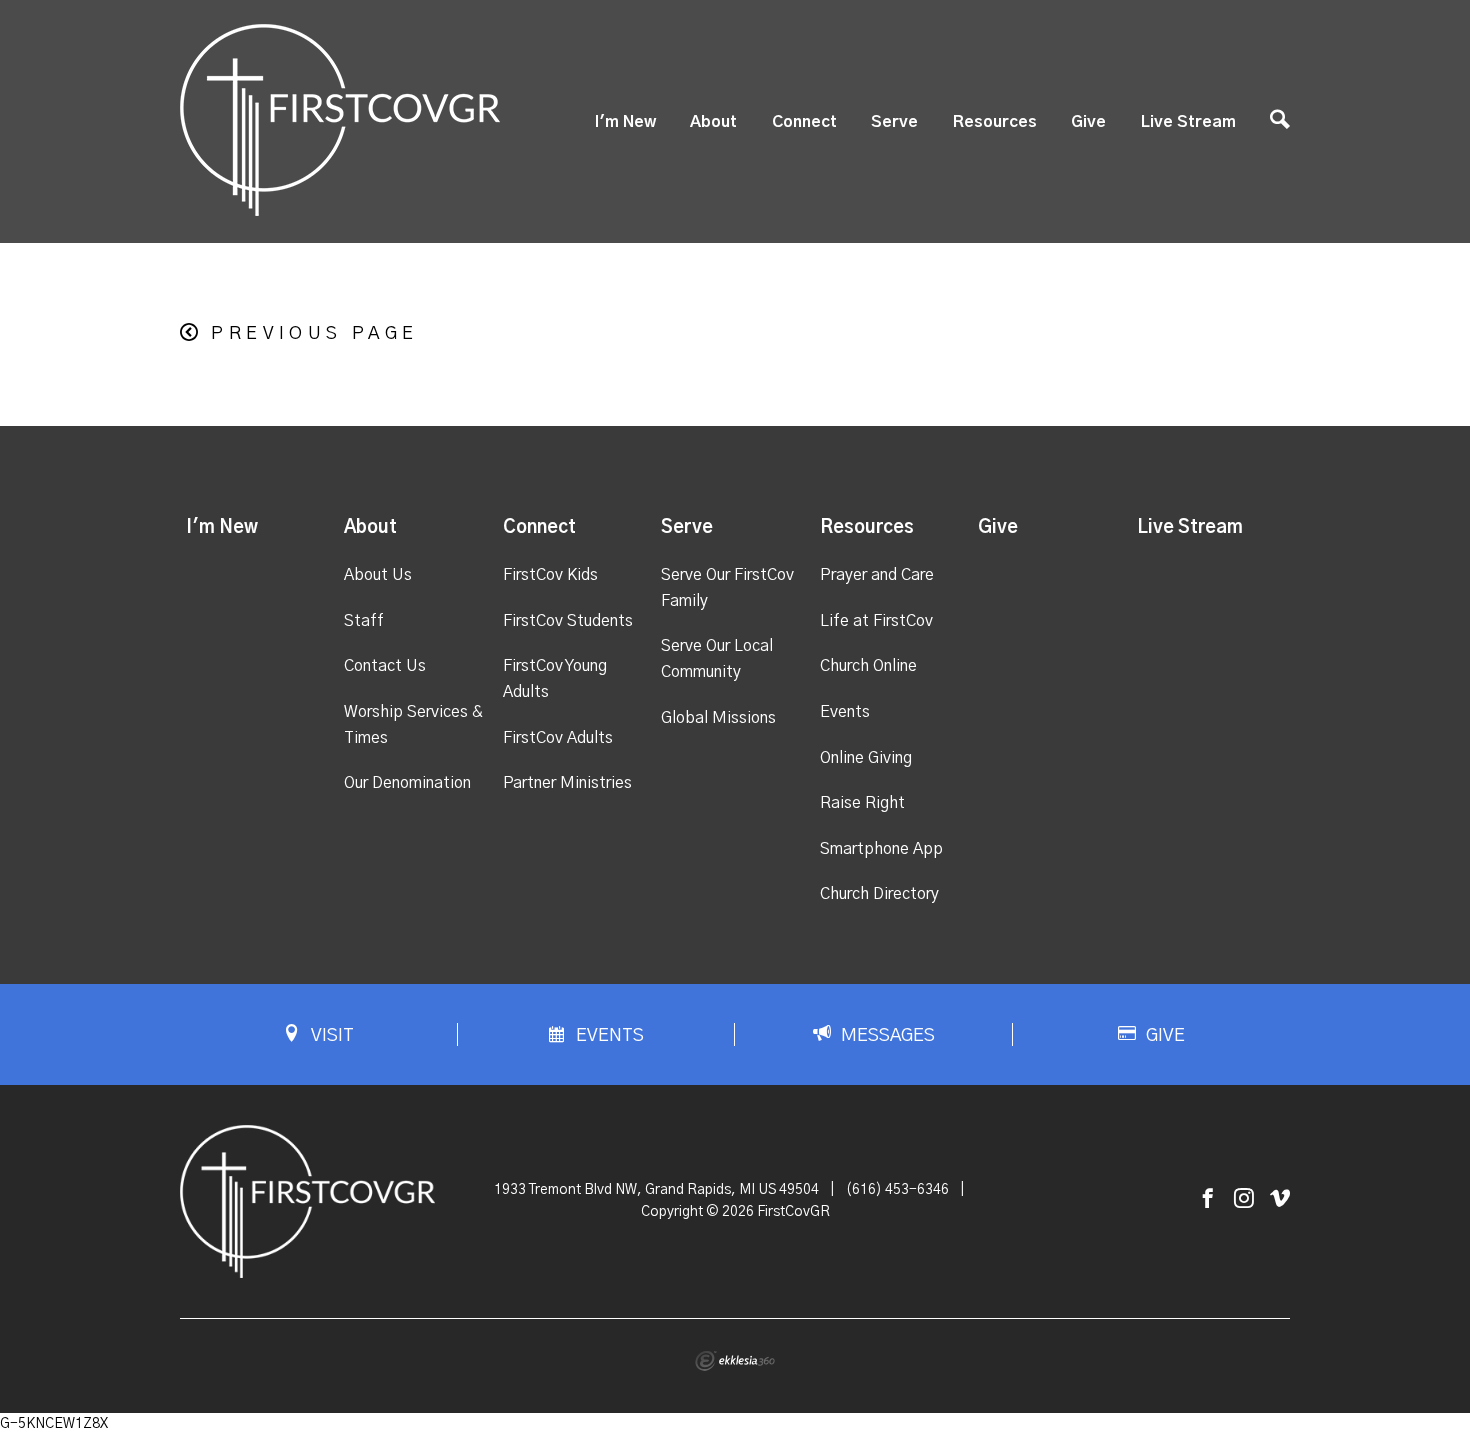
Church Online (868, 666)
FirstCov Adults (558, 738)
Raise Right (862, 803)
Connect (804, 122)
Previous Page (314, 334)
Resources (995, 122)
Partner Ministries (567, 783)
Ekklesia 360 (735, 1361)
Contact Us (385, 666)
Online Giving (866, 758)
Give (1088, 122)
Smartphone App (881, 849)
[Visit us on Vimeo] (1280, 1199)
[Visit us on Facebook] (1208, 1199)
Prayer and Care (877, 575)
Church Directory (879, 894)
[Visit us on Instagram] (1244, 1199)
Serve (894, 122)
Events (845, 712)
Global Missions (718, 718)
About (713, 122)
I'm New (625, 122)
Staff (364, 621)
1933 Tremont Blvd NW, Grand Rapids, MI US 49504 (656, 1190)
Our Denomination (407, 783)
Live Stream (1188, 122)
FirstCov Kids (550, 575)
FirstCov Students (568, 621)
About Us (378, 575)
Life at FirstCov (876, 621)
